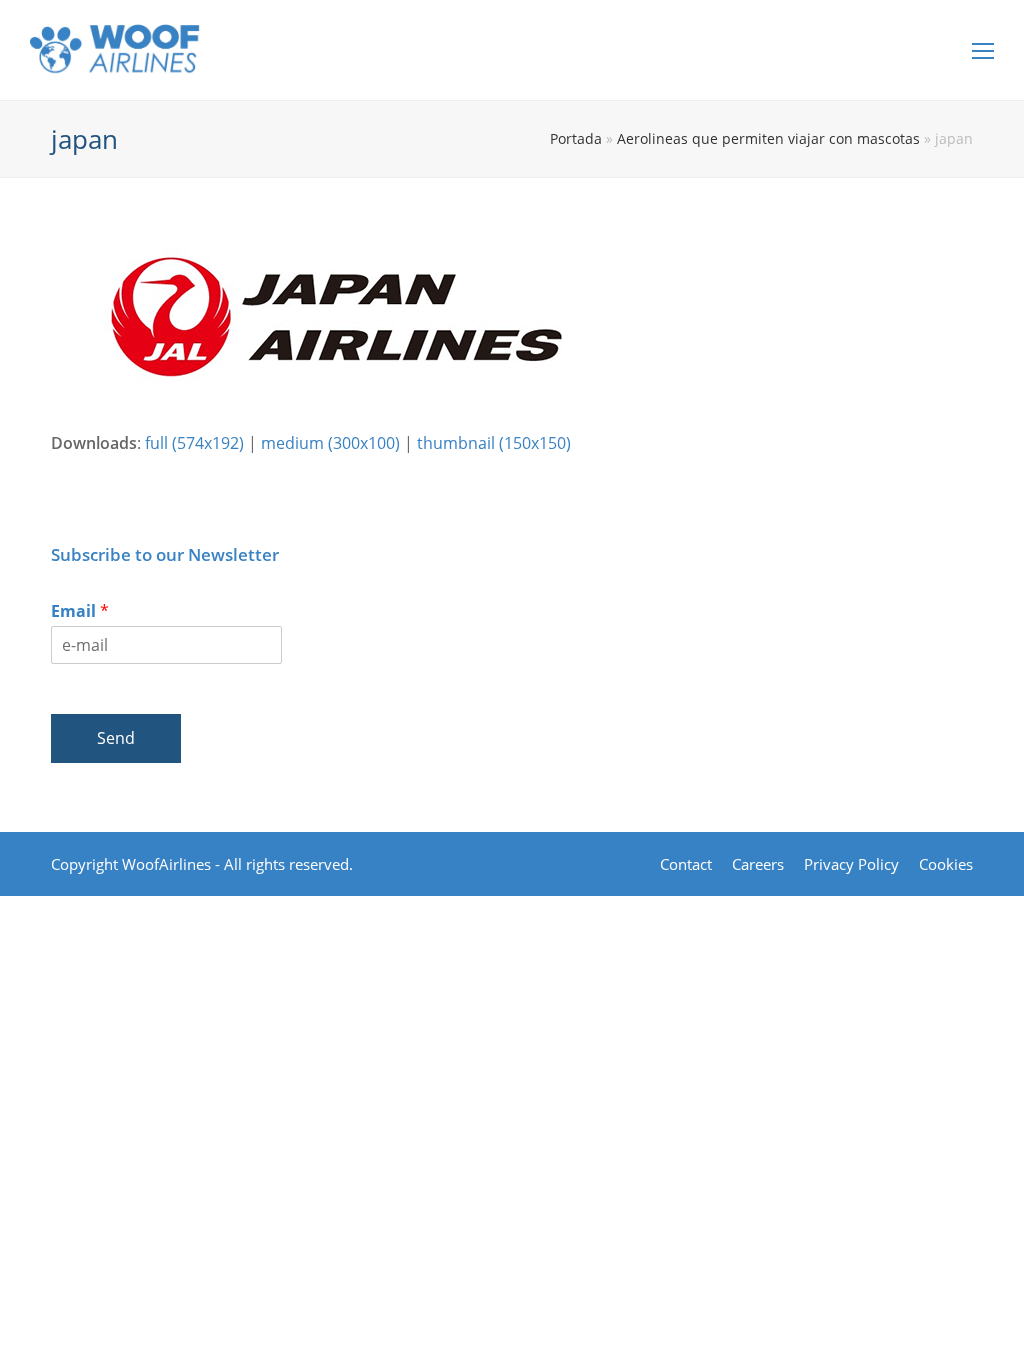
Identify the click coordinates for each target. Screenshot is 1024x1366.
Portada (576, 138)
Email (80, 611)
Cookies (946, 864)
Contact (686, 864)
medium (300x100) (330, 443)
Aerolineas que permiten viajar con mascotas (768, 138)
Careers (758, 864)
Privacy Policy (851, 864)
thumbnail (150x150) (494, 443)
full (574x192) (194, 443)
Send (116, 738)
